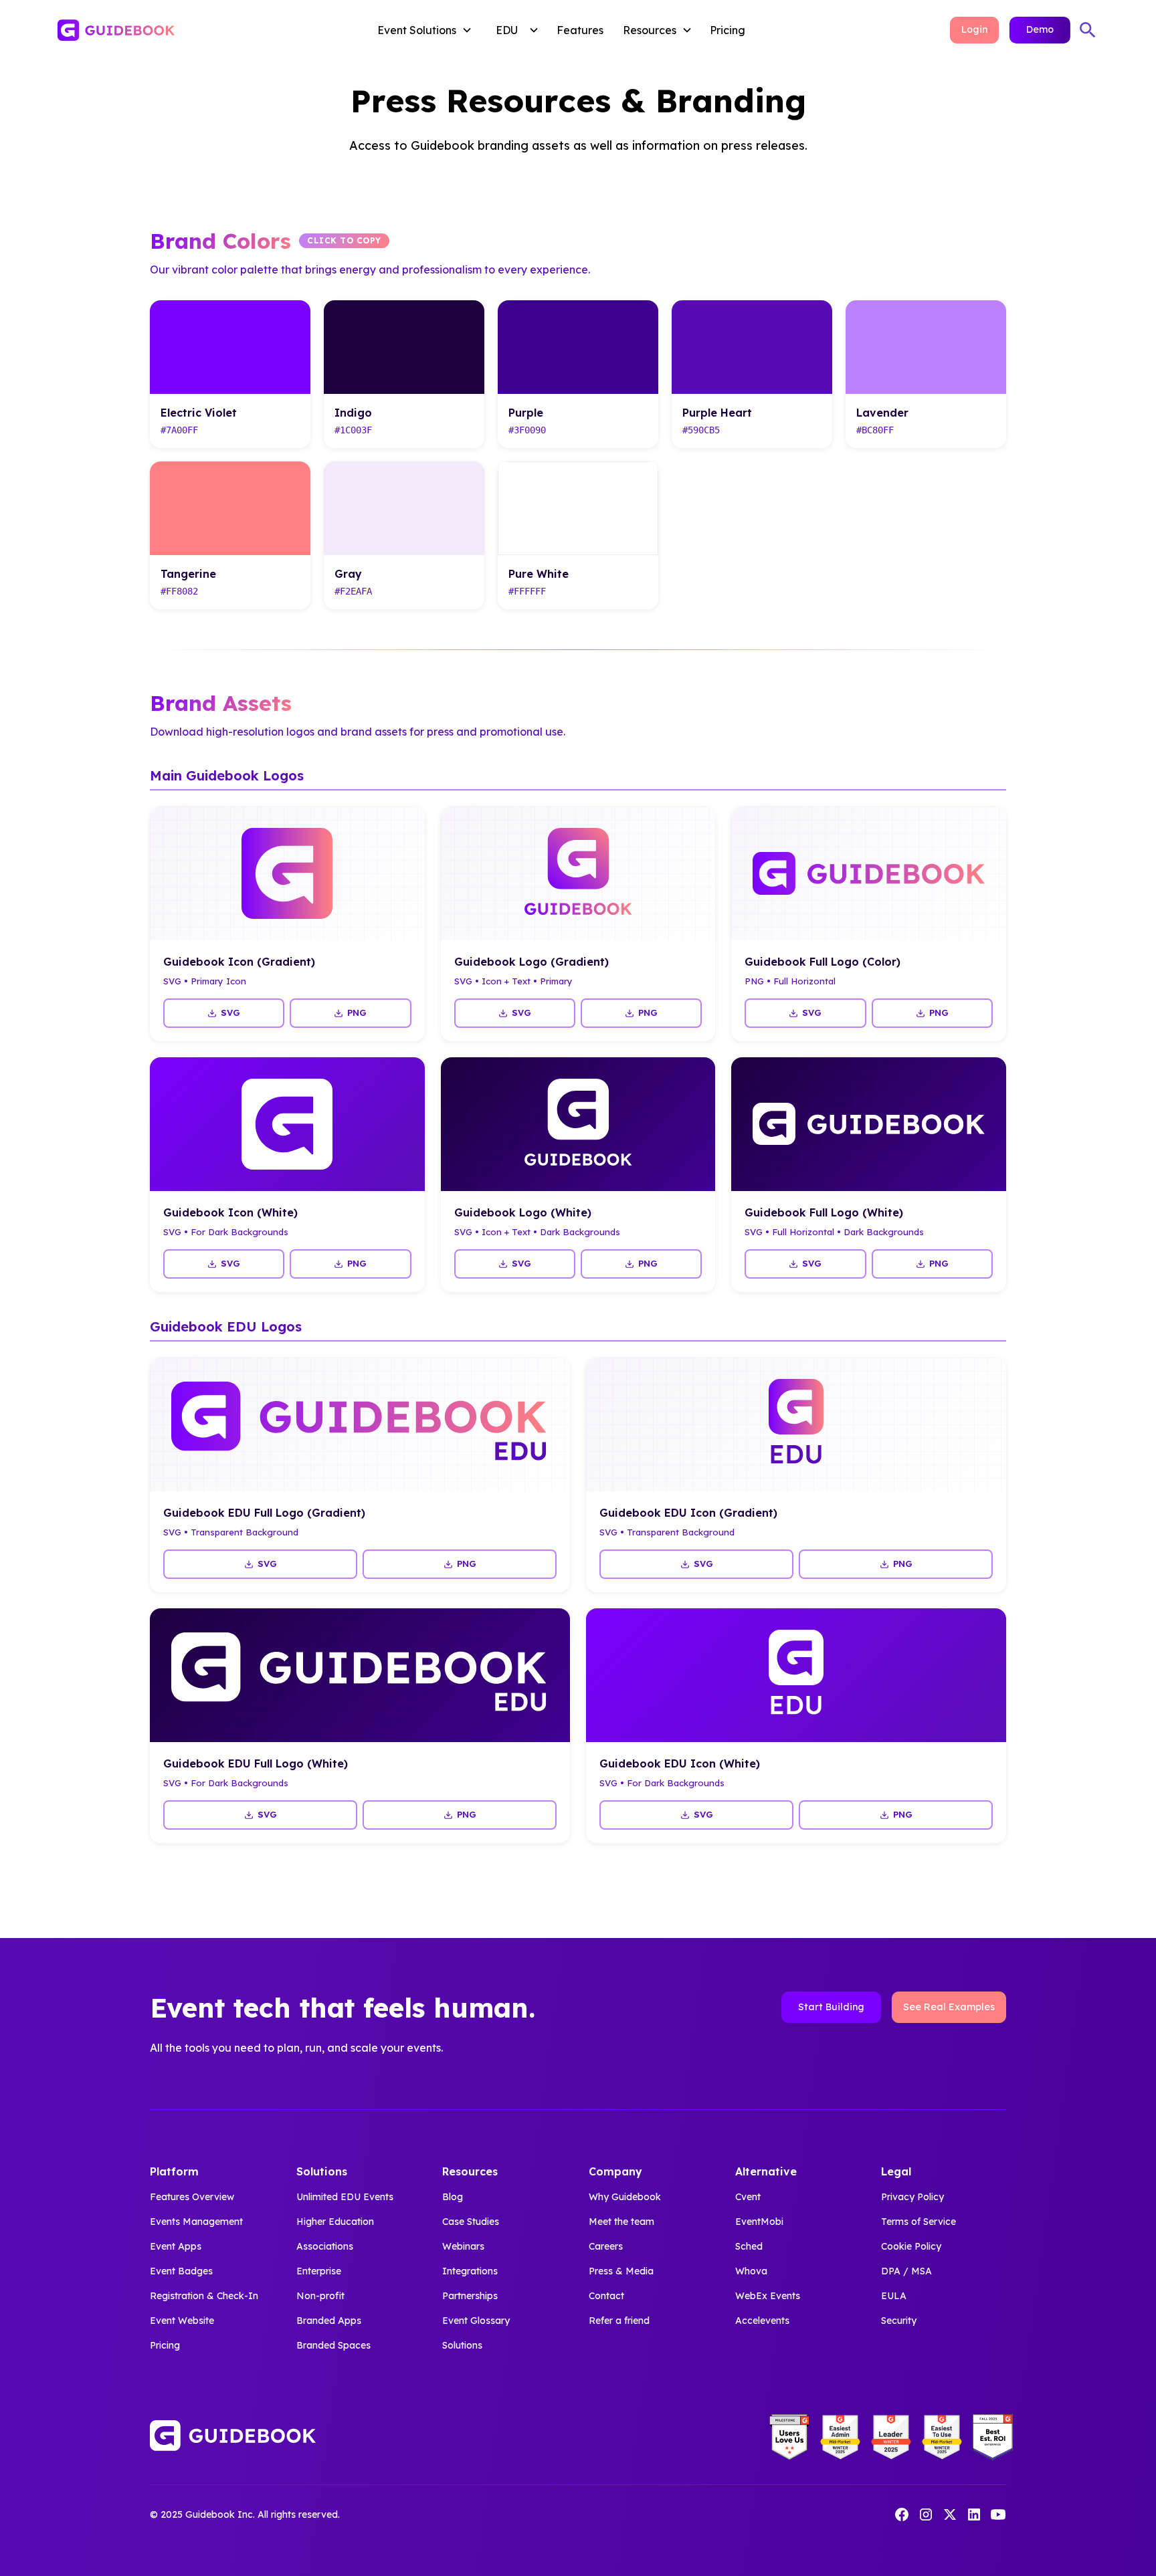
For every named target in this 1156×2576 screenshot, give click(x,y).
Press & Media (621, 2271)
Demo (1040, 29)
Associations (325, 2246)
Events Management (196, 2222)
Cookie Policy (911, 2246)
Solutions (462, 2345)
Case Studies (471, 2222)
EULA (894, 2296)
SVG (230, 1012)
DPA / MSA (906, 2271)
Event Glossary (476, 2321)
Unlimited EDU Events (345, 2197)
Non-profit (320, 2296)
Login (974, 29)
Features (580, 30)
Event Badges (181, 2271)
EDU (507, 30)
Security (899, 2321)
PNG (357, 1012)
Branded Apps (329, 2321)
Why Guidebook (625, 2197)
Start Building (831, 2007)
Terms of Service (919, 2222)
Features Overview (192, 2197)
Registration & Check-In (204, 2296)
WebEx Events (768, 2296)
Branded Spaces (333, 2345)
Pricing (728, 30)
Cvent (748, 2197)
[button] (427, 30)
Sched (749, 2246)
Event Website (182, 2321)
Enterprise (319, 2271)
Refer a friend (619, 2321)
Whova (751, 2271)
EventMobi (759, 2222)
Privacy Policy (912, 2197)
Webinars (463, 2246)
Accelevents (762, 2321)
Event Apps (176, 2246)
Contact (606, 2296)
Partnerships (470, 2296)
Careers (606, 2246)
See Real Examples (949, 2007)
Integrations (470, 2271)
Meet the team (621, 2222)
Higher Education (335, 2222)
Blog (453, 2197)
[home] (164, 30)
